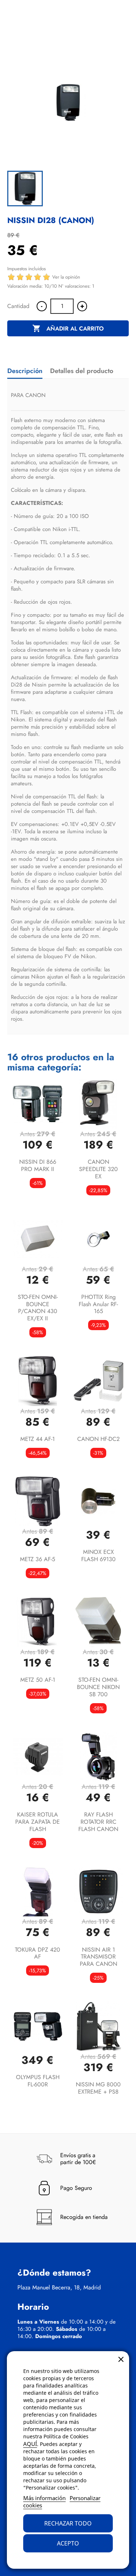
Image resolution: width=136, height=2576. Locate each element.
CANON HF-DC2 (98, 1439)
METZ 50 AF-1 (38, 1680)
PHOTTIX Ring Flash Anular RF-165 (98, 1304)
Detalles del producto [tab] (82, 371)
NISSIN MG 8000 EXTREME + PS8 (98, 2088)
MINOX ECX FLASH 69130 (98, 1556)
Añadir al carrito (68, 328)
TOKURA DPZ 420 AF (38, 1953)
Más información (44, 2498)
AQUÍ (30, 2444)
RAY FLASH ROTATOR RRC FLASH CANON (98, 1822)
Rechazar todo (68, 2523)
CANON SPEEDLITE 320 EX (98, 1169)
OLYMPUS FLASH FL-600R (38, 2081)
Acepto (68, 2543)
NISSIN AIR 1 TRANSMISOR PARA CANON (98, 1957)
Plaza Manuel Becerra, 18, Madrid (59, 2288)
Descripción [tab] (25, 371)
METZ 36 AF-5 (38, 1559)
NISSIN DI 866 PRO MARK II (38, 1165)
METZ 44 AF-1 (38, 1439)
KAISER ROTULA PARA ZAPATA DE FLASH (38, 1822)
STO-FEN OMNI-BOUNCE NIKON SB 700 (98, 1687)
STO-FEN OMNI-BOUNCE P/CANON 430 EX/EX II (38, 1308)
